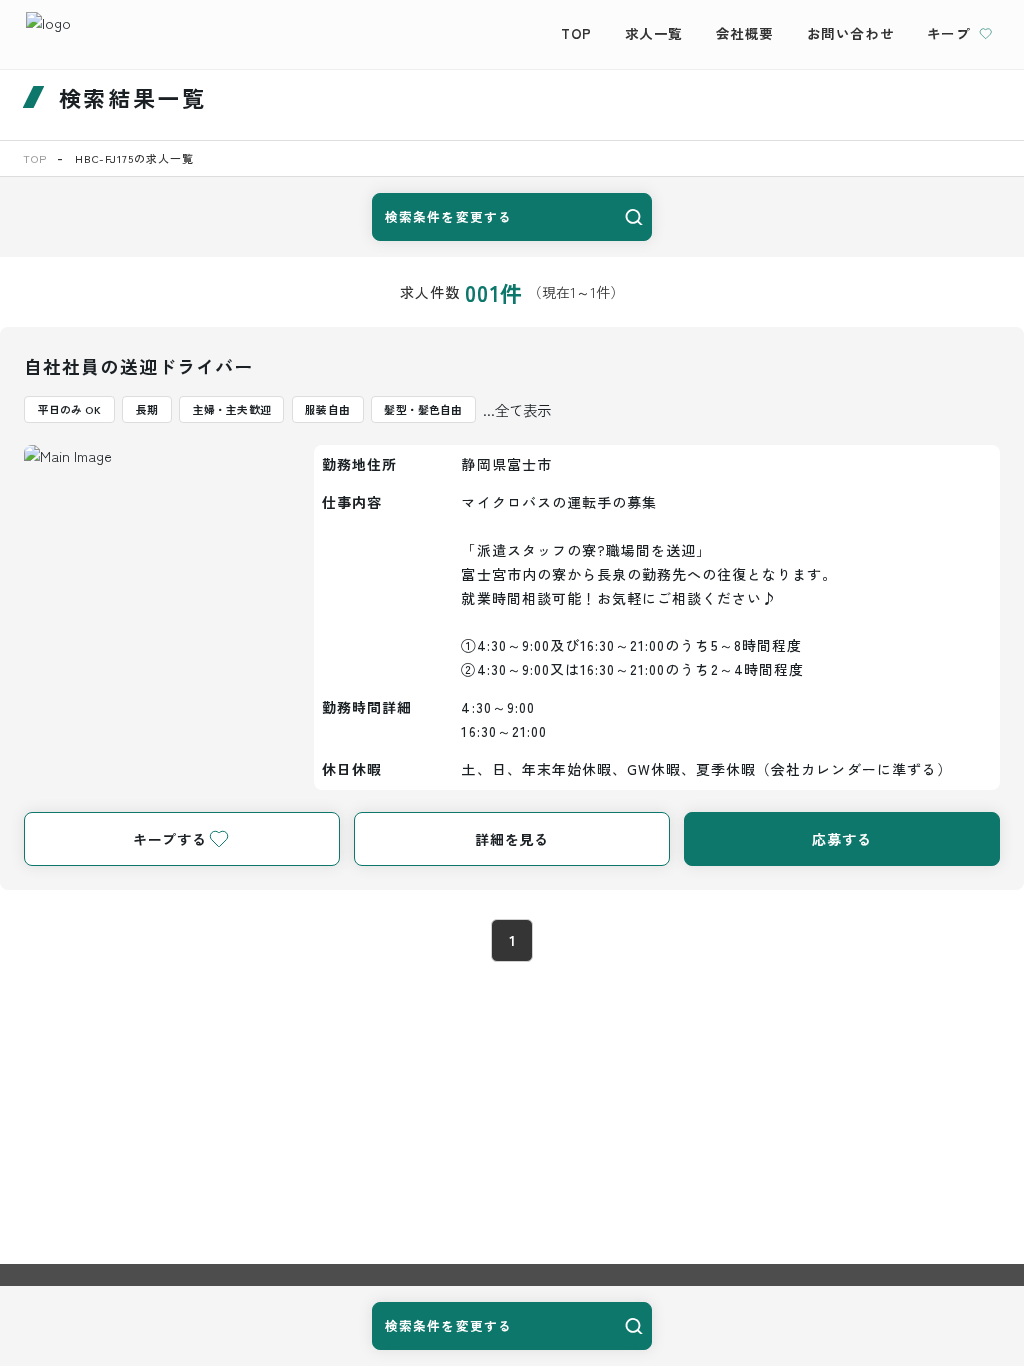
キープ (949, 33)
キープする (170, 839)
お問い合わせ (851, 33)
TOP (576, 33)
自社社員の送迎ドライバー (138, 366)
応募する (842, 839)
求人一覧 (654, 33)
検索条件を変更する (448, 216)
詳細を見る (512, 839)
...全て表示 (517, 409)
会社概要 (745, 33)
